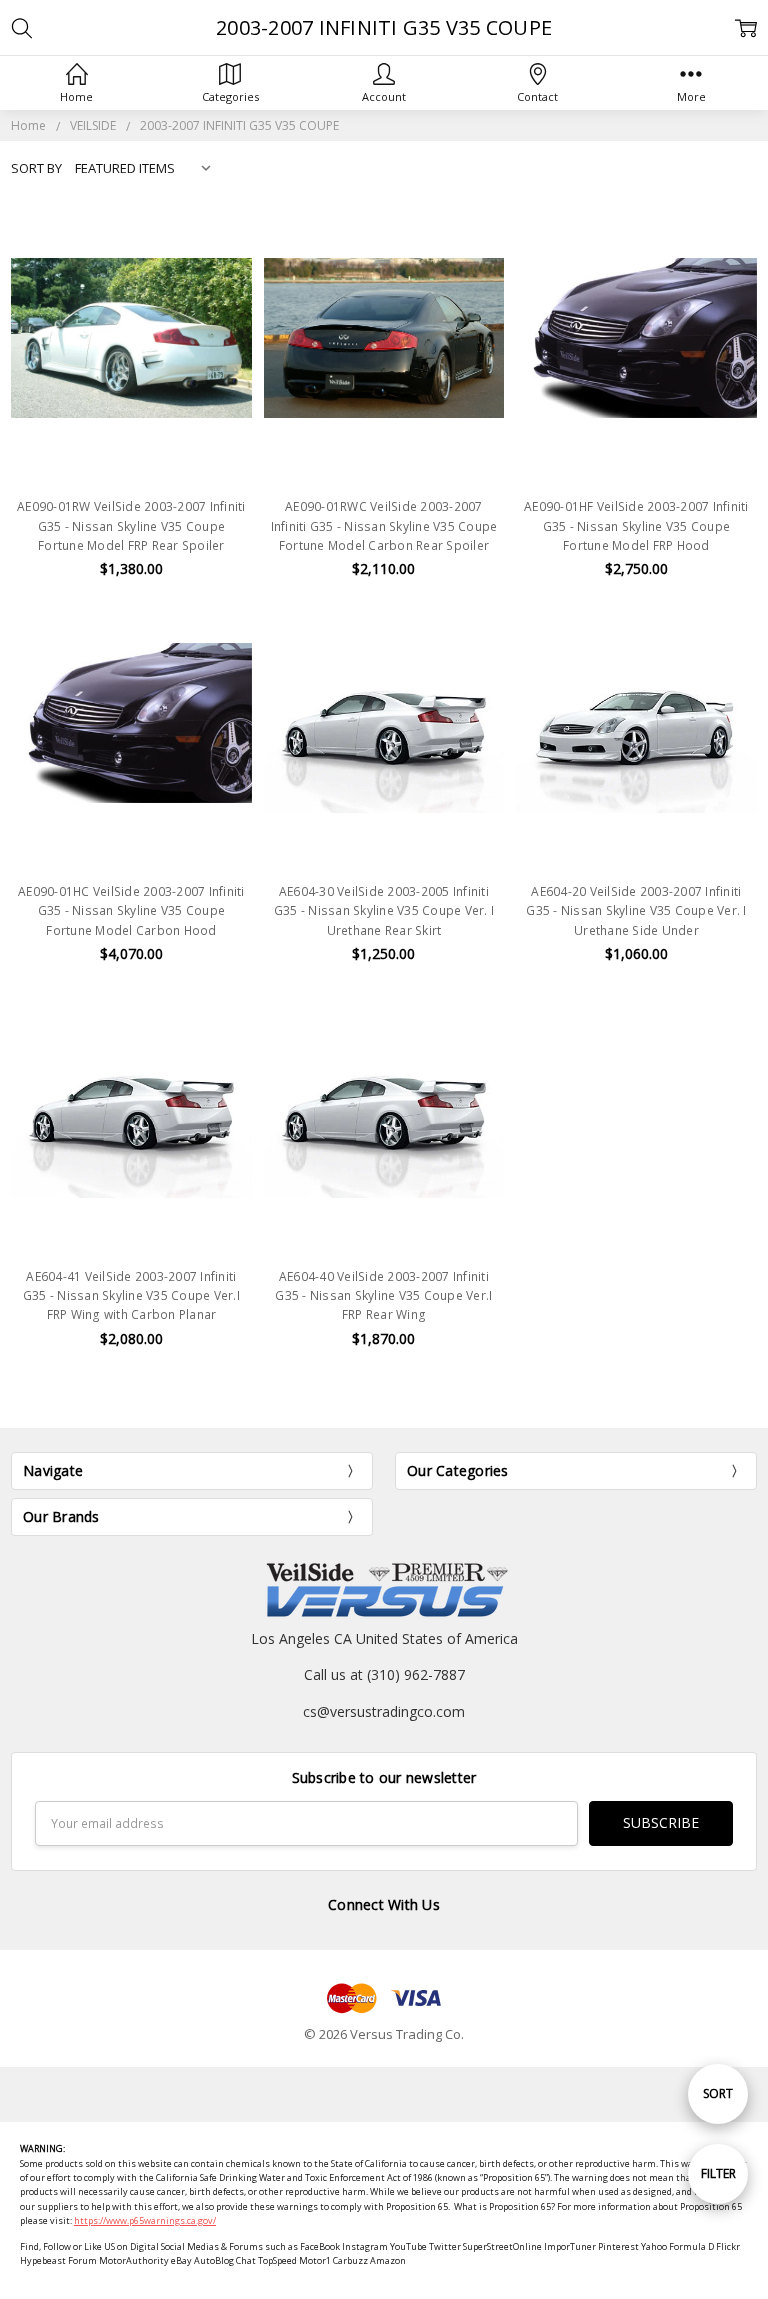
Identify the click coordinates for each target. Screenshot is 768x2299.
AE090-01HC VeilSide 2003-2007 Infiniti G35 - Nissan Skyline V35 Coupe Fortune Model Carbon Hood (131, 910)
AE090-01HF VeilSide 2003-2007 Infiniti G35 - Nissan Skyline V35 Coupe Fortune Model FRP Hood (636, 525)
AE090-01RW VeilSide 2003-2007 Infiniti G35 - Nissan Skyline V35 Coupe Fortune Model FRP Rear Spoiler (131, 525)
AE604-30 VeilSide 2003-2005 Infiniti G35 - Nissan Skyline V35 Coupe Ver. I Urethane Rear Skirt (384, 910)
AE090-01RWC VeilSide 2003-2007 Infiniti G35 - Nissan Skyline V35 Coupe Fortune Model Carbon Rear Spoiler (384, 525)
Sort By (36, 168)
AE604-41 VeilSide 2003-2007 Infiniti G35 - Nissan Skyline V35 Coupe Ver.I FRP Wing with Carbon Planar (131, 1295)
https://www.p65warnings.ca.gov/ (145, 2220)
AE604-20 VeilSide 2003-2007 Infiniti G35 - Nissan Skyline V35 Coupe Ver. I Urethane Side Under (636, 910)
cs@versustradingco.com (384, 1711)
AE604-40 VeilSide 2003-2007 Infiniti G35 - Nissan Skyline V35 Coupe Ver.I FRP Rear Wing (383, 1295)
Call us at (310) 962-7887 (384, 1674)
